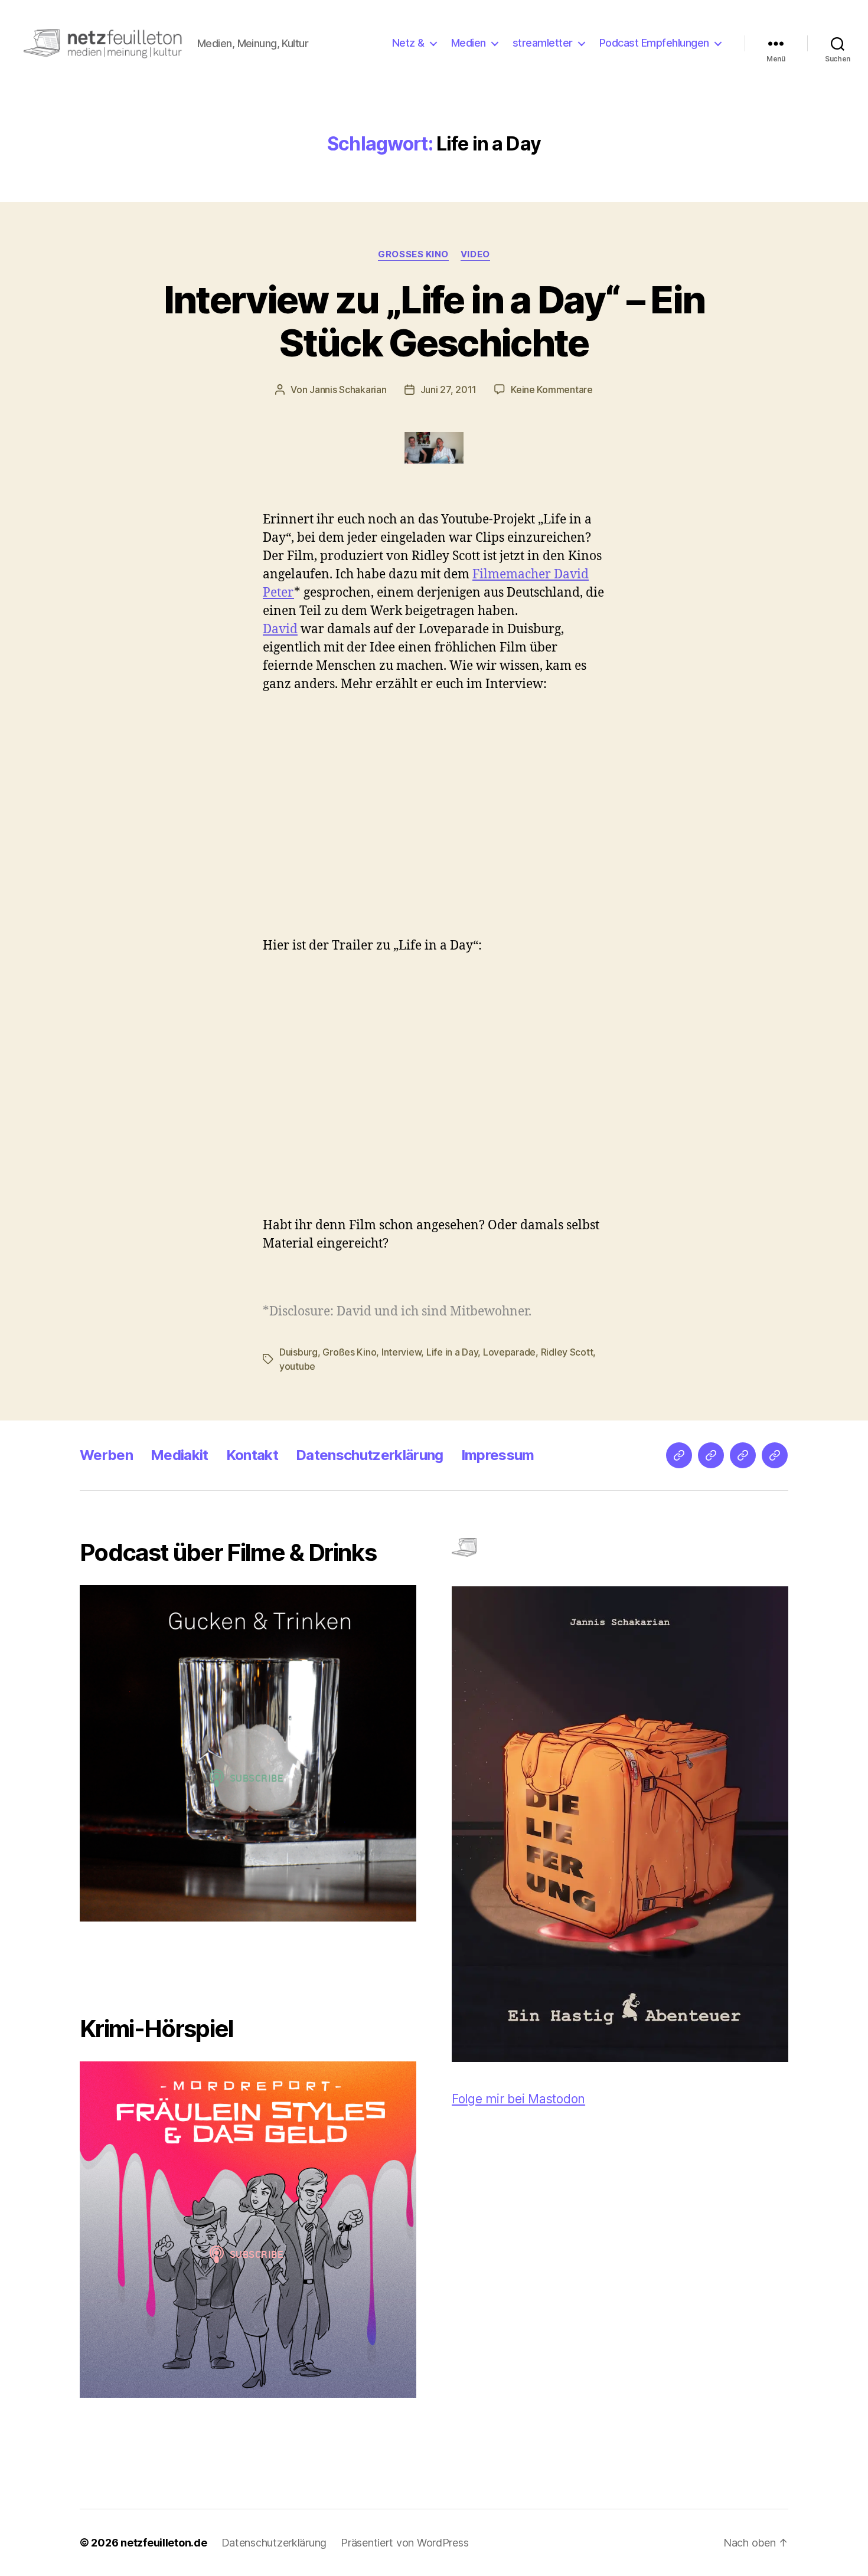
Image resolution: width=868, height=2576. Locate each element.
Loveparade (509, 1352)
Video (475, 254)
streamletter (543, 43)
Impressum (498, 1455)
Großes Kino (413, 254)
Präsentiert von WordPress (404, 2543)
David (280, 629)
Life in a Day (452, 1352)
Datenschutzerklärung (370, 1455)
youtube (297, 1366)
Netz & (408, 43)
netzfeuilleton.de (164, 2543)
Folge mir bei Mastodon (518, 2099)
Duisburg (298, 1352)
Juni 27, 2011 (449, 389)
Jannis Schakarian (348, 389)
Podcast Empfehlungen (654, 43)
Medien (469, 43)
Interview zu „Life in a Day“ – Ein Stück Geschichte (434, 321)
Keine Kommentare (552, 389)
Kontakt (252, 1455)
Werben (106, 1455)
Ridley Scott (567, 1352)
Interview (402, 1352)
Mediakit (180, 1455)
